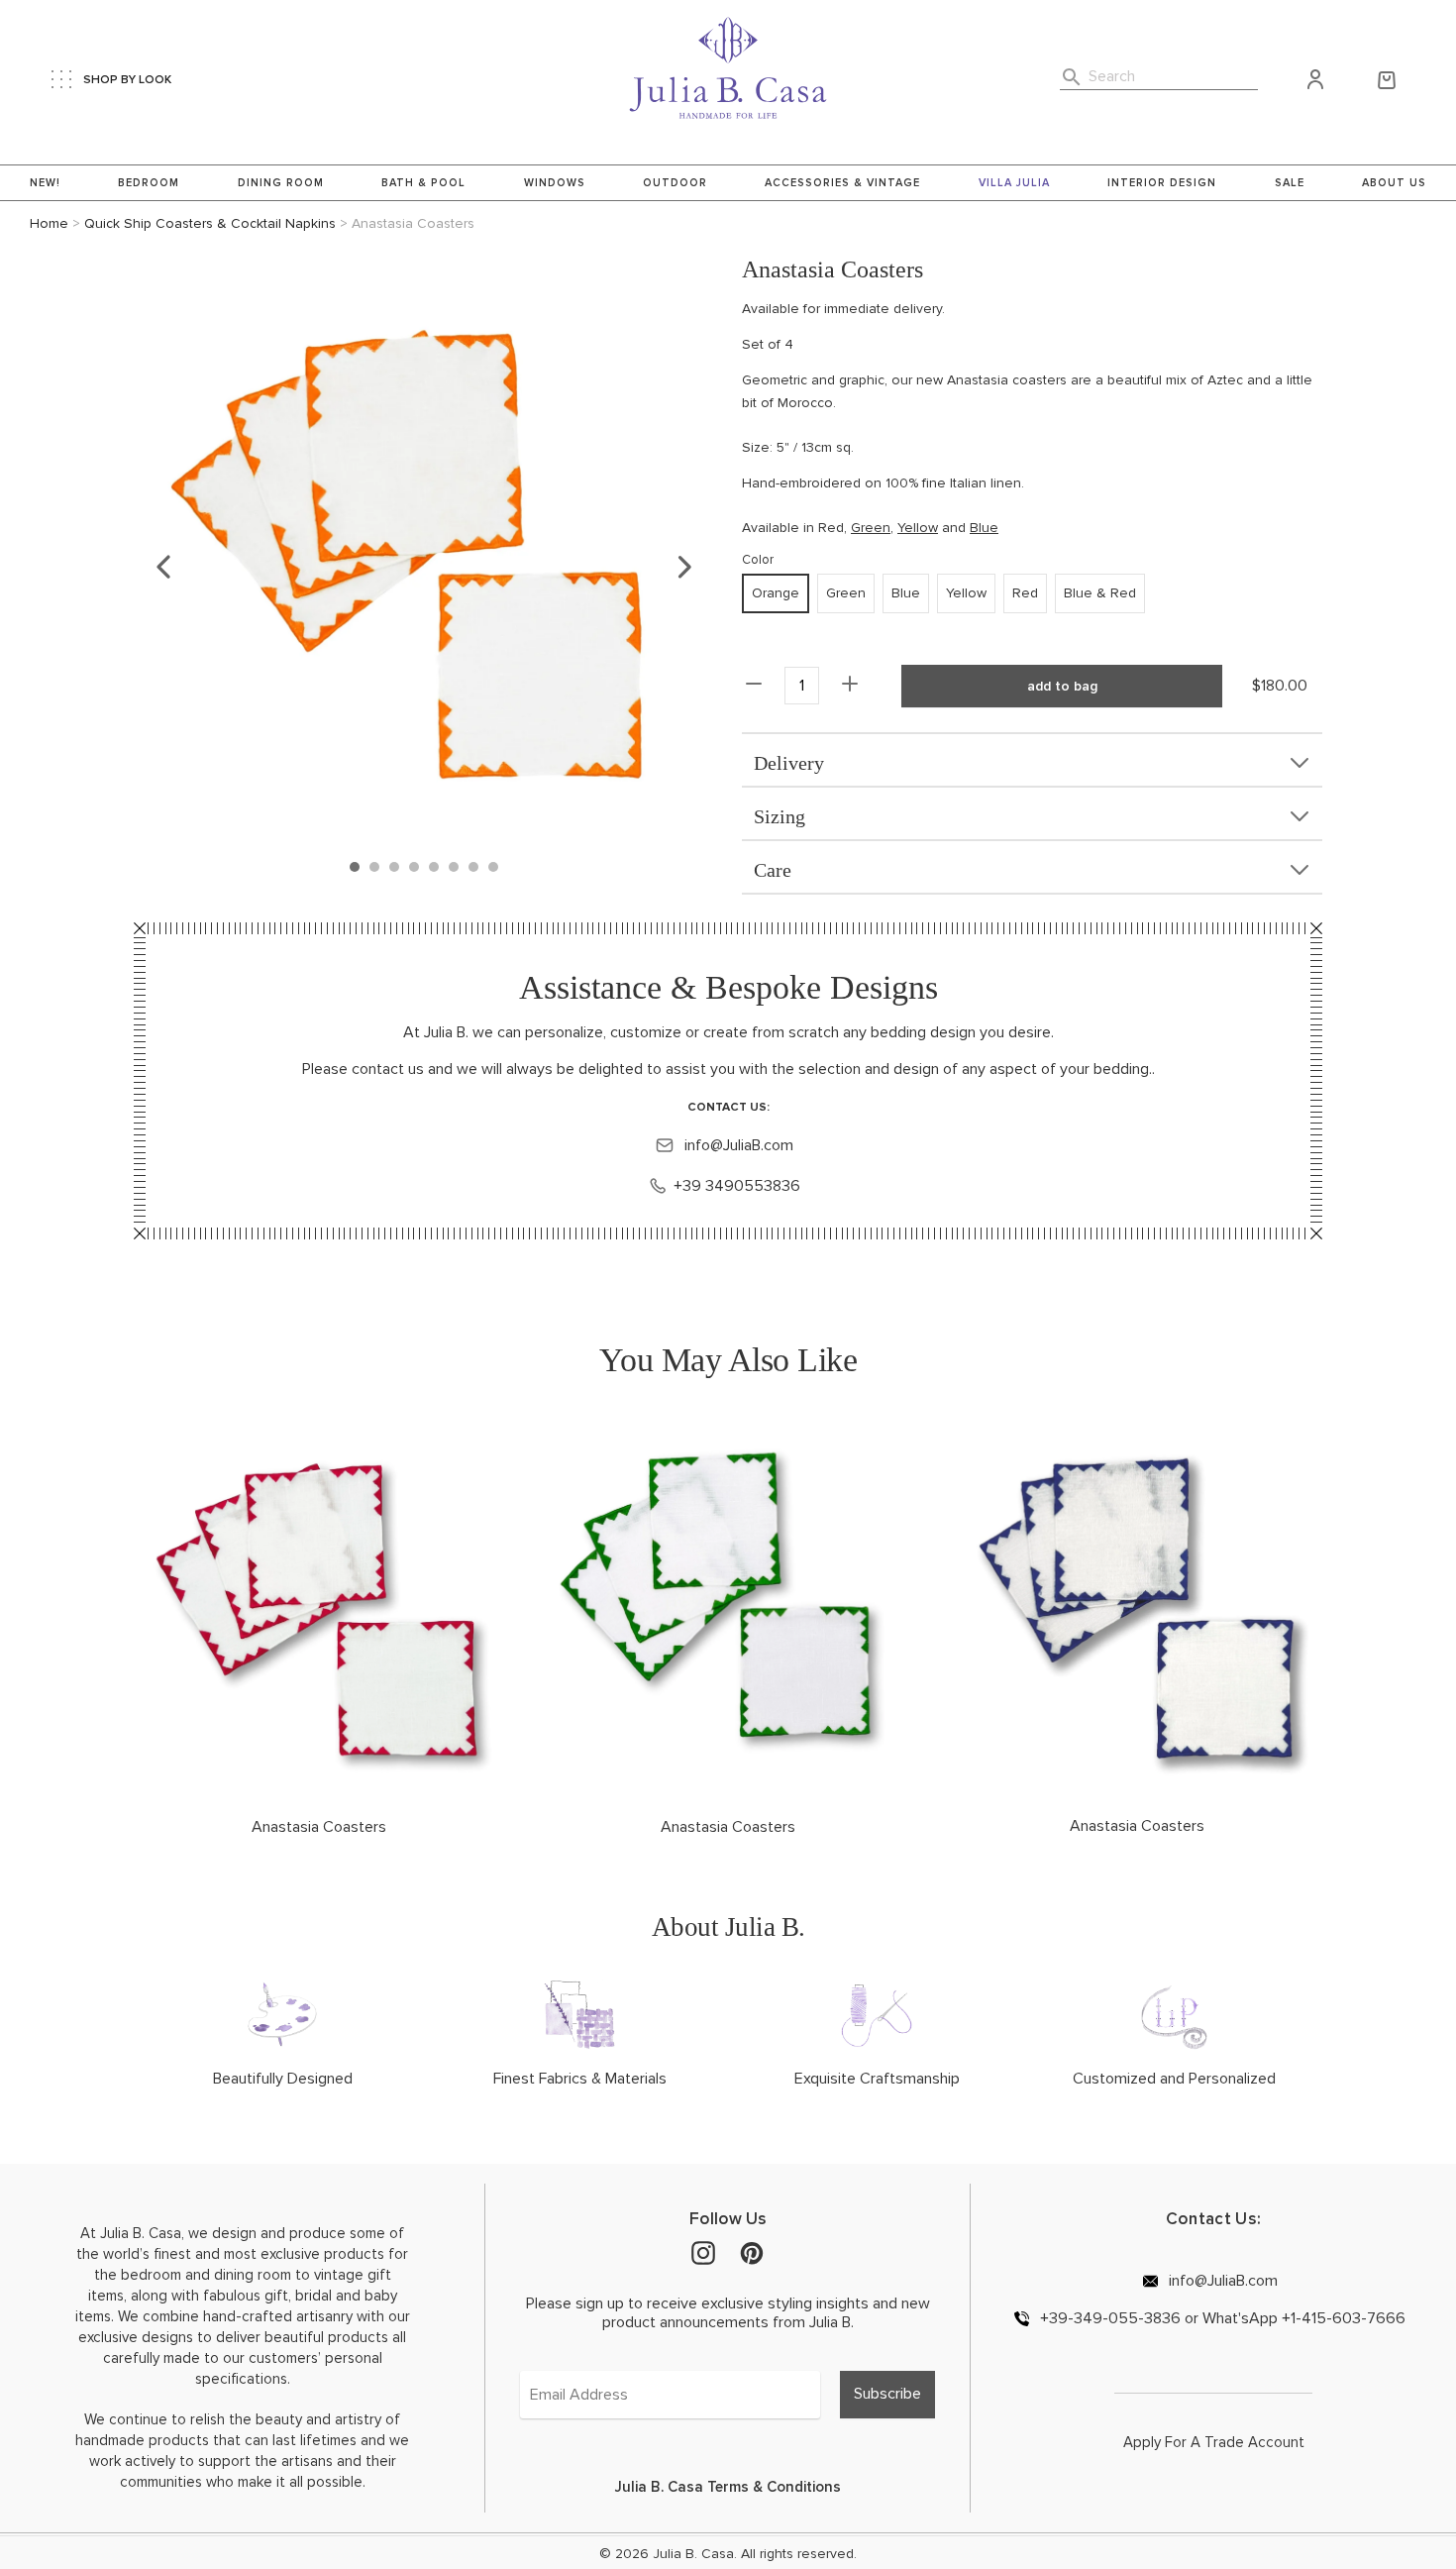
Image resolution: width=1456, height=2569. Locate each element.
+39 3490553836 (737, 1186)
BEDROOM (149, 183)
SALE (1290, 183)
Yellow (918, 528)
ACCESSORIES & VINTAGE (842, 183)
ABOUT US (1394, 183)
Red (831, 528)
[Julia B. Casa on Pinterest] (752, 2252)
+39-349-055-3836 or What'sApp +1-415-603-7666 (1221, 2318)
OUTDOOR (675, 183)
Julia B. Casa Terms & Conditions (728, 2487)
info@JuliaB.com (737, 1145)
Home (49, 223)
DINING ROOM (281, 183)
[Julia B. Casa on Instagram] (703, 2252)
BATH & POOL (423, 183)
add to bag (1062, 686)
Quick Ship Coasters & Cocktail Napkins (210, 223)
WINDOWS (555, 183)
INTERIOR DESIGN (1162, 183)
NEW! (45, 183)
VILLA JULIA (1014, 183)
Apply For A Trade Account (1214, 2442)
